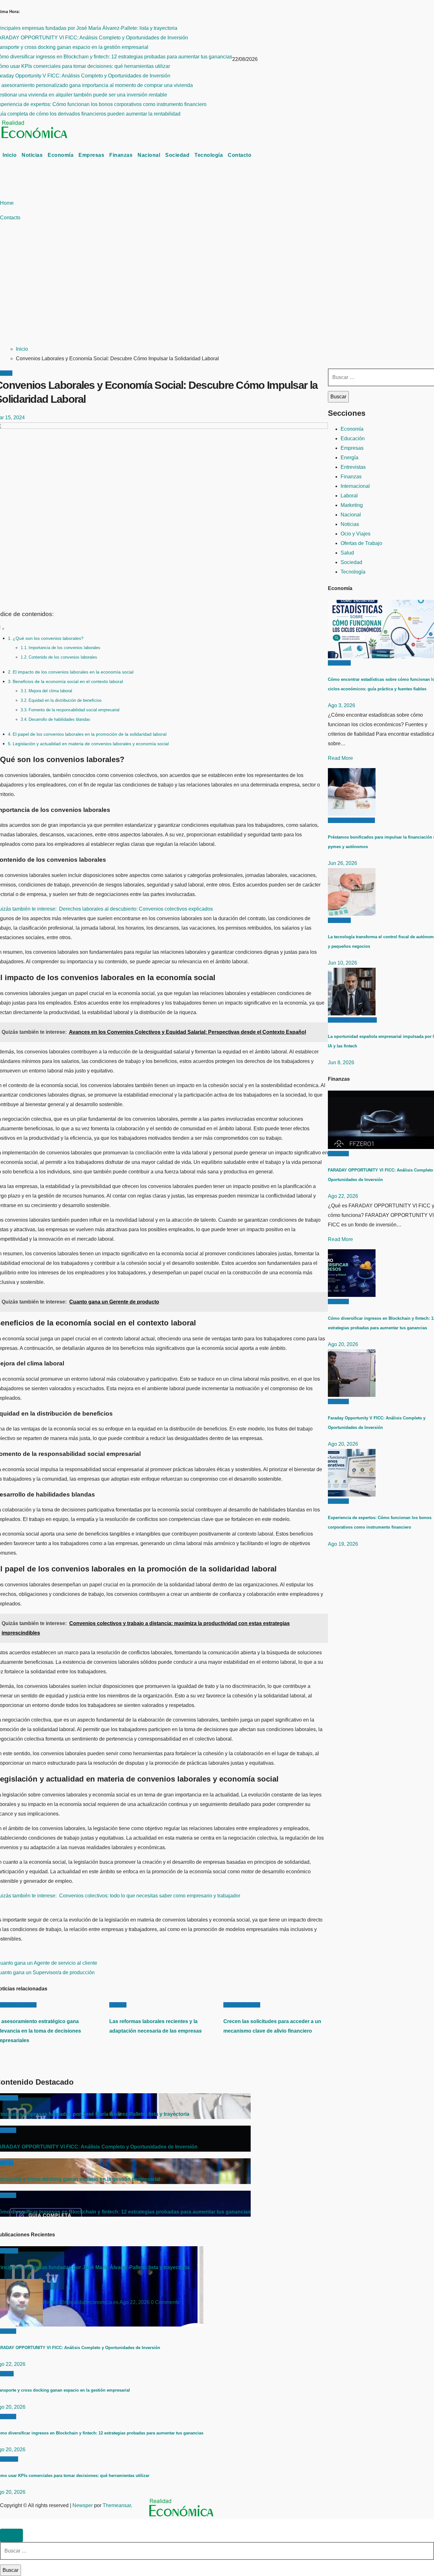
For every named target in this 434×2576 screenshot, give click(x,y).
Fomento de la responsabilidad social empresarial (74, 710)
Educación (353, 438)
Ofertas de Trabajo (361, 543)
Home (7, 203)
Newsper (83, 2505)
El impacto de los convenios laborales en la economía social (73, 672)
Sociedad (177, 155)
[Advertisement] (217, 292)
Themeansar (117, 2505)
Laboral (28, 2005)
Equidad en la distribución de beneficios (65, 700)
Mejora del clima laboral (50, 691)
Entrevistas (353, 467)
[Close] (11, 2535)
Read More (340, 758)
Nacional (149, 155)
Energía (349, 458)
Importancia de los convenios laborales (64, 648)
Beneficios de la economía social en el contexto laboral (68, 681)
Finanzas (121, 155)
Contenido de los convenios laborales (63, 657)
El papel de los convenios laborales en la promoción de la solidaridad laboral (90, 734)
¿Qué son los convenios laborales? (48, 638)
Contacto (240, 155)
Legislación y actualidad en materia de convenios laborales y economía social (91, 744)
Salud (347, 553)
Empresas (91, 155)
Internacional (355, 486)
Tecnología (209, 155)
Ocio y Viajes (356, 534)
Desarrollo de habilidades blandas (59, 719)
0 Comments (165, 2302)
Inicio (10, 155)
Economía (61, 155)
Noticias (32, 155)
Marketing (352, 505)
